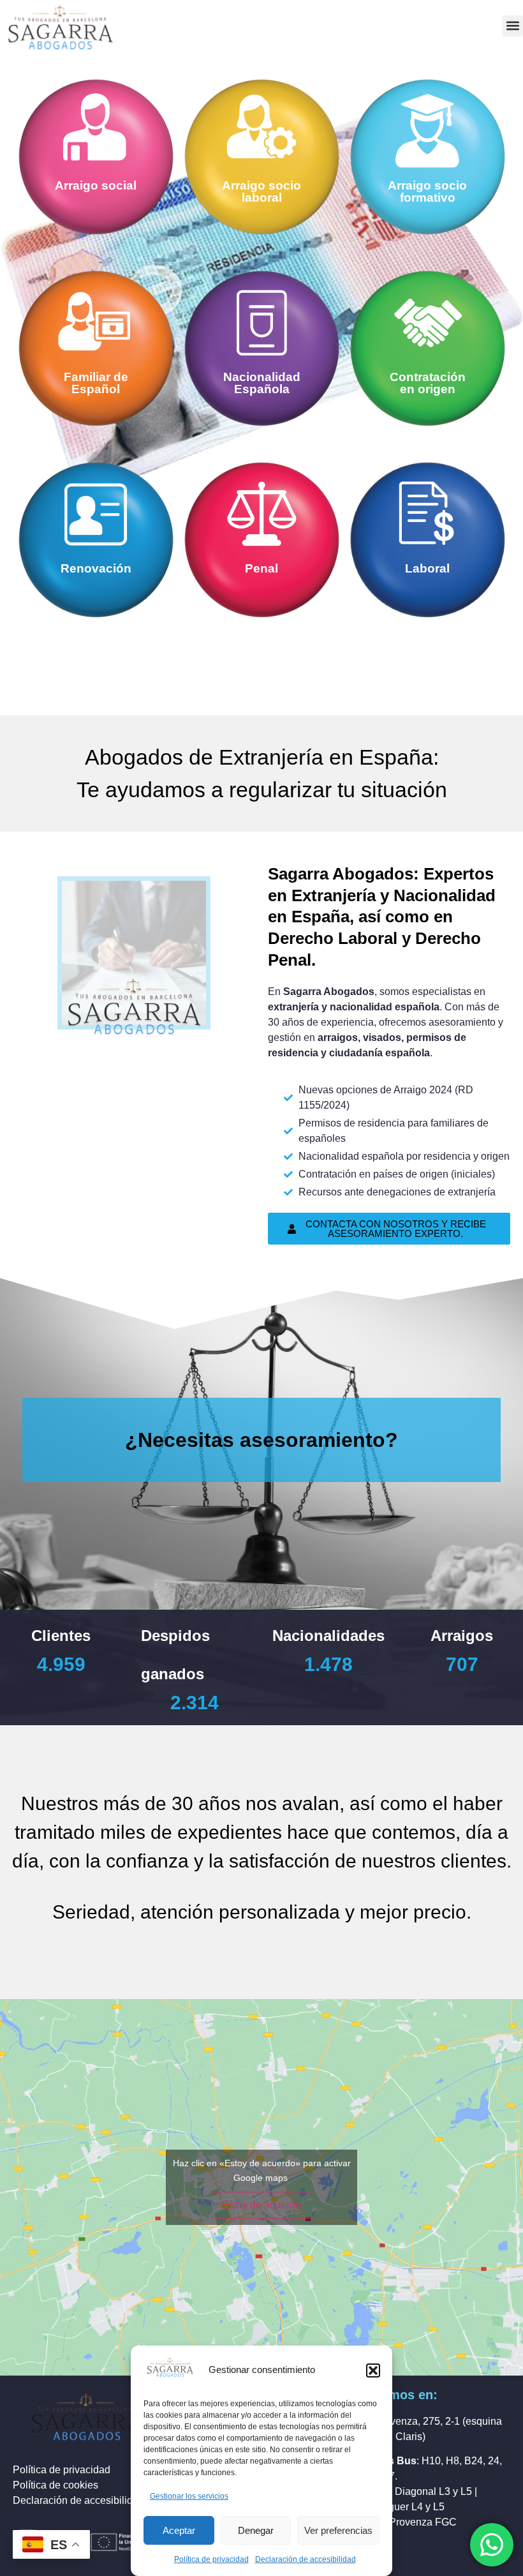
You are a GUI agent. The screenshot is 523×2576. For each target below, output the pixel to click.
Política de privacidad (211, 2559)
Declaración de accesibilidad (306, 2559)
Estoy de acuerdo (261, 2205)
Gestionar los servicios (189, 2496)
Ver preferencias (338, 2530)
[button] (373, 2370)
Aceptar (179, 2530)
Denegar (256, 2530)
